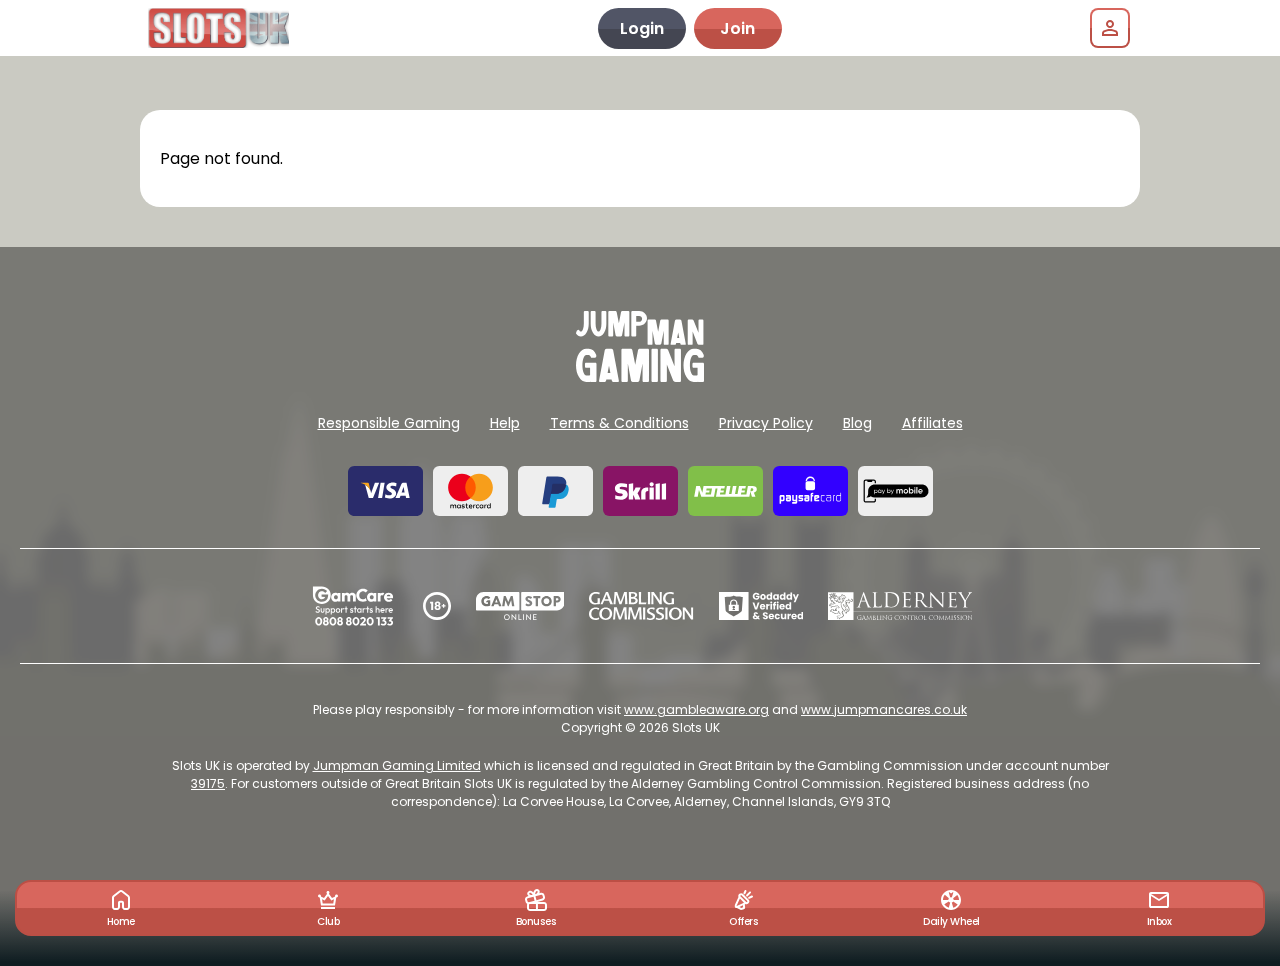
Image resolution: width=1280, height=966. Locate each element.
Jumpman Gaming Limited (397, 765)
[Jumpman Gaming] (640, 376)
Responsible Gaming (389, 423)
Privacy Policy (766, 423)
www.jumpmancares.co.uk (884, 709)
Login (642, 28)
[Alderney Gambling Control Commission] (900, 606)
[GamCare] (353, 606)
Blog (857, 423)
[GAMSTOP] (520, 606)
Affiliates (932, 423)
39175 (208, 783)
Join (737, 28)
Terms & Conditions (619, 423)
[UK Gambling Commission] (641, 606)
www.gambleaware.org (696, 709)
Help (505, 423)
